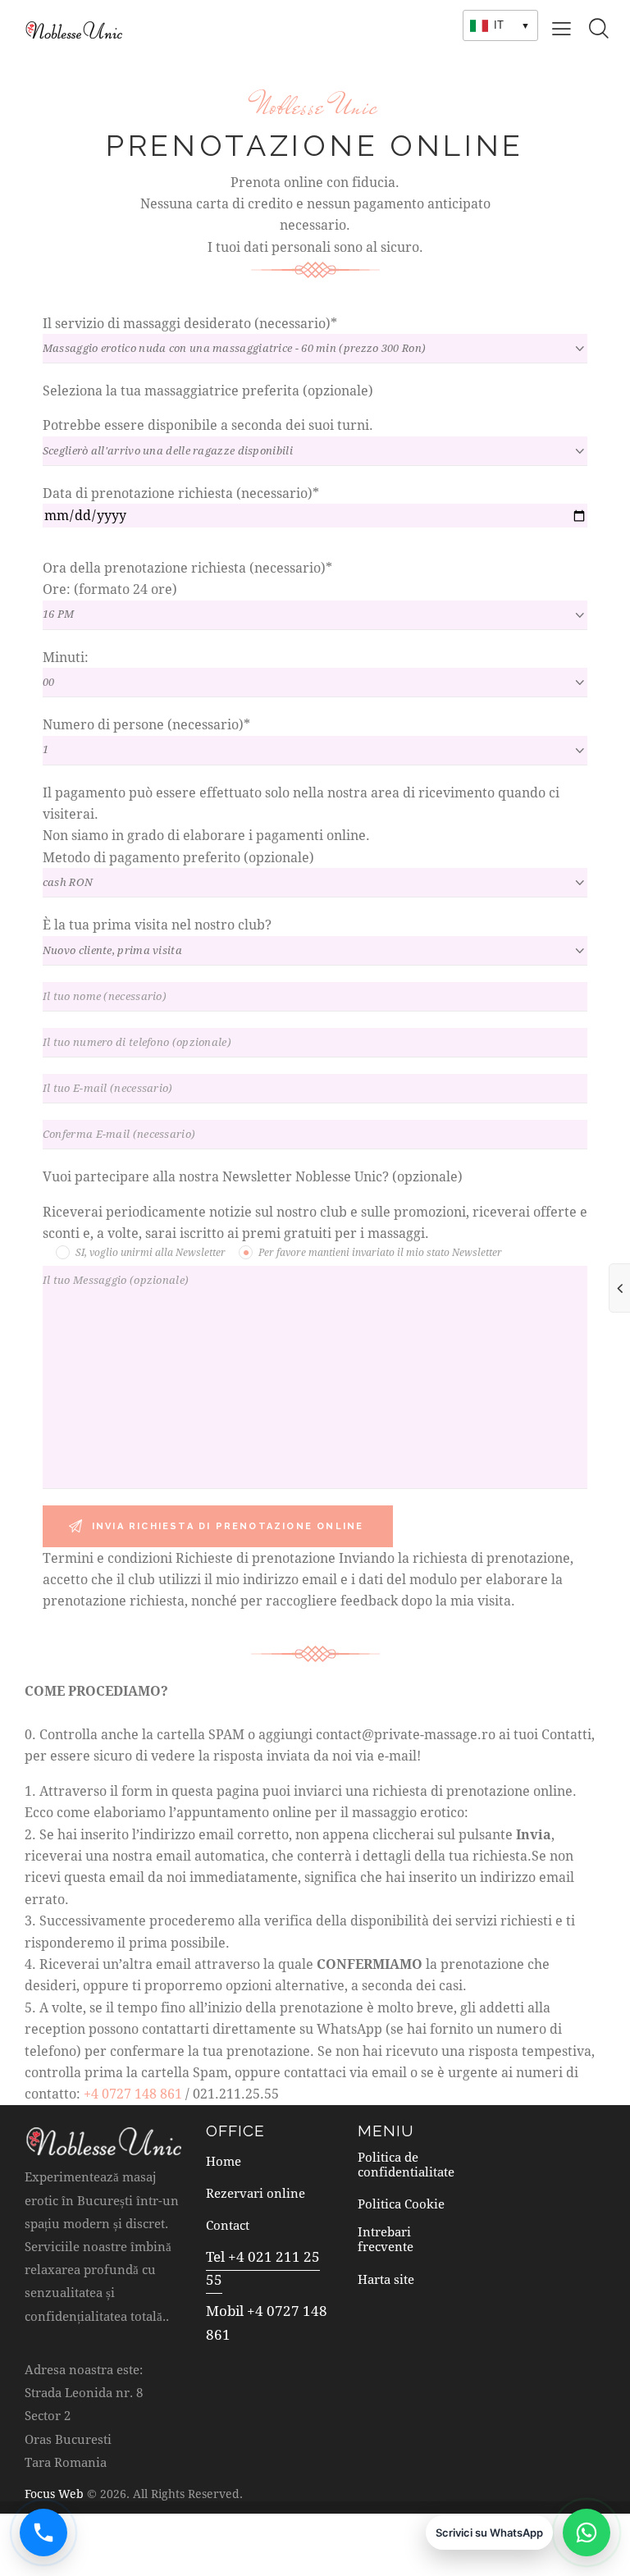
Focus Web (54, 2494)
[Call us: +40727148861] (43, 2533)
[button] (562, 27)
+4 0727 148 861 (133, 2093)
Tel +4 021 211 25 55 (263, 2268)
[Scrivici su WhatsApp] (587, 2533)
